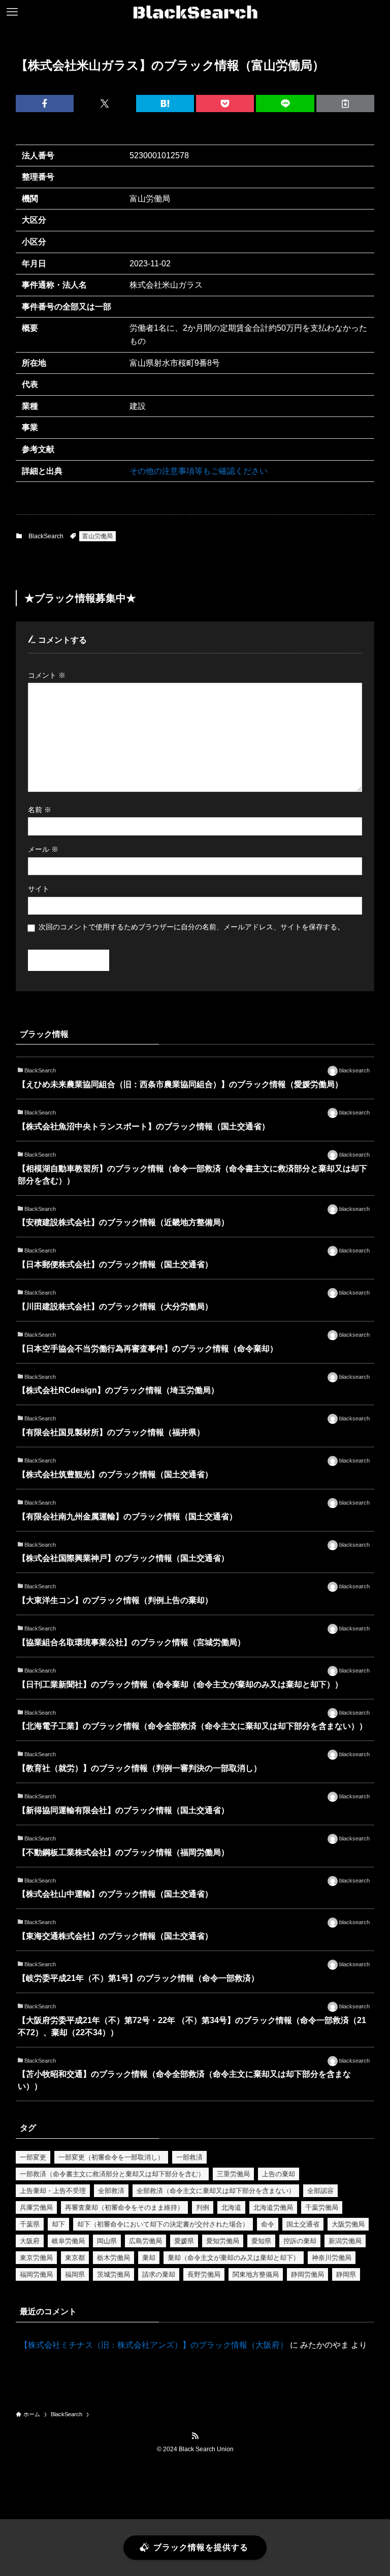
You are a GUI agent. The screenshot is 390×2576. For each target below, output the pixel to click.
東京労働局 (36, 2258)
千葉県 (30, 2224)
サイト (39, 889)
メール (43, 849)
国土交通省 (303, 2224)
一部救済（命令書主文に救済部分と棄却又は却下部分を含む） (112, 2174)
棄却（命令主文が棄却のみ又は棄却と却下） (234, 2258)
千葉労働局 (322, 2207)
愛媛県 (184, 2241)
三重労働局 (233, 2174)
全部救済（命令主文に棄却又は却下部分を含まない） (216, 2191)
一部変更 (33, 2157)
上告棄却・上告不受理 (53, 2191)
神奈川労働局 (332, 2258)
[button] (45, 103)
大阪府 (30, 2241)
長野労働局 (204, 2274)
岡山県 (107, 2241)
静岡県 (346, 2274)
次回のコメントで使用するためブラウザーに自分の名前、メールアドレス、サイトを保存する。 (191, 927)
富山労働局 (97, 536)
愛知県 (261, 2241)
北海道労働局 (273, 2207)
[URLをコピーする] (345, 103)
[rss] (195, 2436)
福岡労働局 (36, 2274)
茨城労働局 (113, 2274)
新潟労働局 (345, 2241)
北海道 (231, 2207)
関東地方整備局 (256, 2274)
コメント (47, 675)
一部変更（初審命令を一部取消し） (111, 2157)
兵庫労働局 (36, 2207)
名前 (40, 810)
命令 (268, 2224)
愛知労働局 (223, 2241)
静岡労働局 (307, 2274)
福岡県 (75, 2274)
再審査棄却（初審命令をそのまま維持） (124, 2207)
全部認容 (320, 2191)
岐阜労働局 (68, 2241)
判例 (203, 2207)
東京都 (75, 2258)
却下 (58, 2224)
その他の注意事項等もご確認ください (199, 471)
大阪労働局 (348, 2224)
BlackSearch (46, 536)
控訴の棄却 (300, 2241)
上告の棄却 (279, 2174)
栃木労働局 (113, 2258)
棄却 (149, 2258)
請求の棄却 (159, 2274)
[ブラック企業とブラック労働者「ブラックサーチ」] (195, 12)
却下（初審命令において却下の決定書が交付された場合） (163, 2224)
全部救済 (111, 2191)
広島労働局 (145, 2241)
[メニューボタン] (12, 12)
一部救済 (189, 2157)
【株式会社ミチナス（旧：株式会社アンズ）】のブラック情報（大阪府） (154, 2345)
